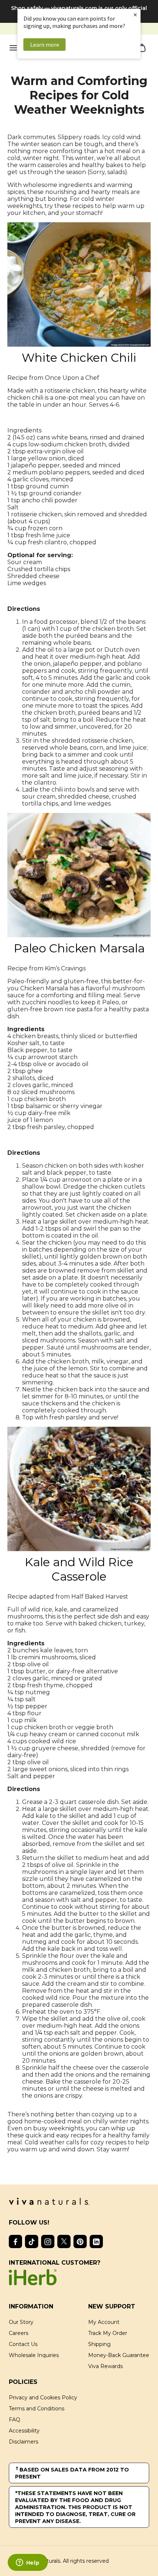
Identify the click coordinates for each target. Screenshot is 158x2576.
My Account (104, 2322)
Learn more (45, 45)
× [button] (135, 15)
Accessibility (24, 2431)
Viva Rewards (105, 2366)
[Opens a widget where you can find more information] (28, 2563)
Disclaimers (24, 2442)
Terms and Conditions (37, 2409)
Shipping (99, 2344)
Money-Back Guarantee (119, 2355)
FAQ (15, 2420)
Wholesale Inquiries (34, 2355)
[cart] (142, 49)
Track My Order (108, 2333)
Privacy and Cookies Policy (43, 2398)
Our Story (21, 2322)
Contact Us (23, 2344)
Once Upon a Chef (72, 378)
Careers (19, 2333)
